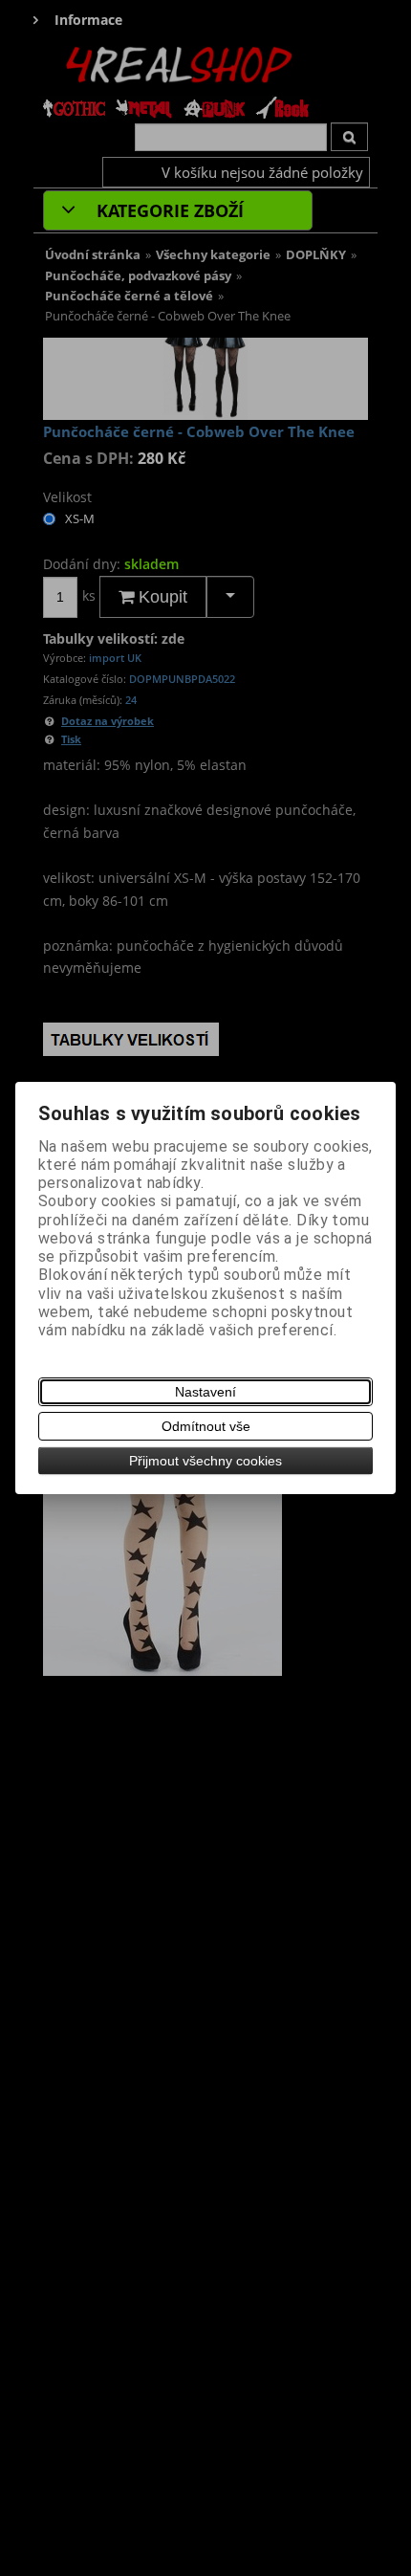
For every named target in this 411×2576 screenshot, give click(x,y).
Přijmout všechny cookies (205, 1461)
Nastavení (205, 1392)
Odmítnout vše (206, 1426)
